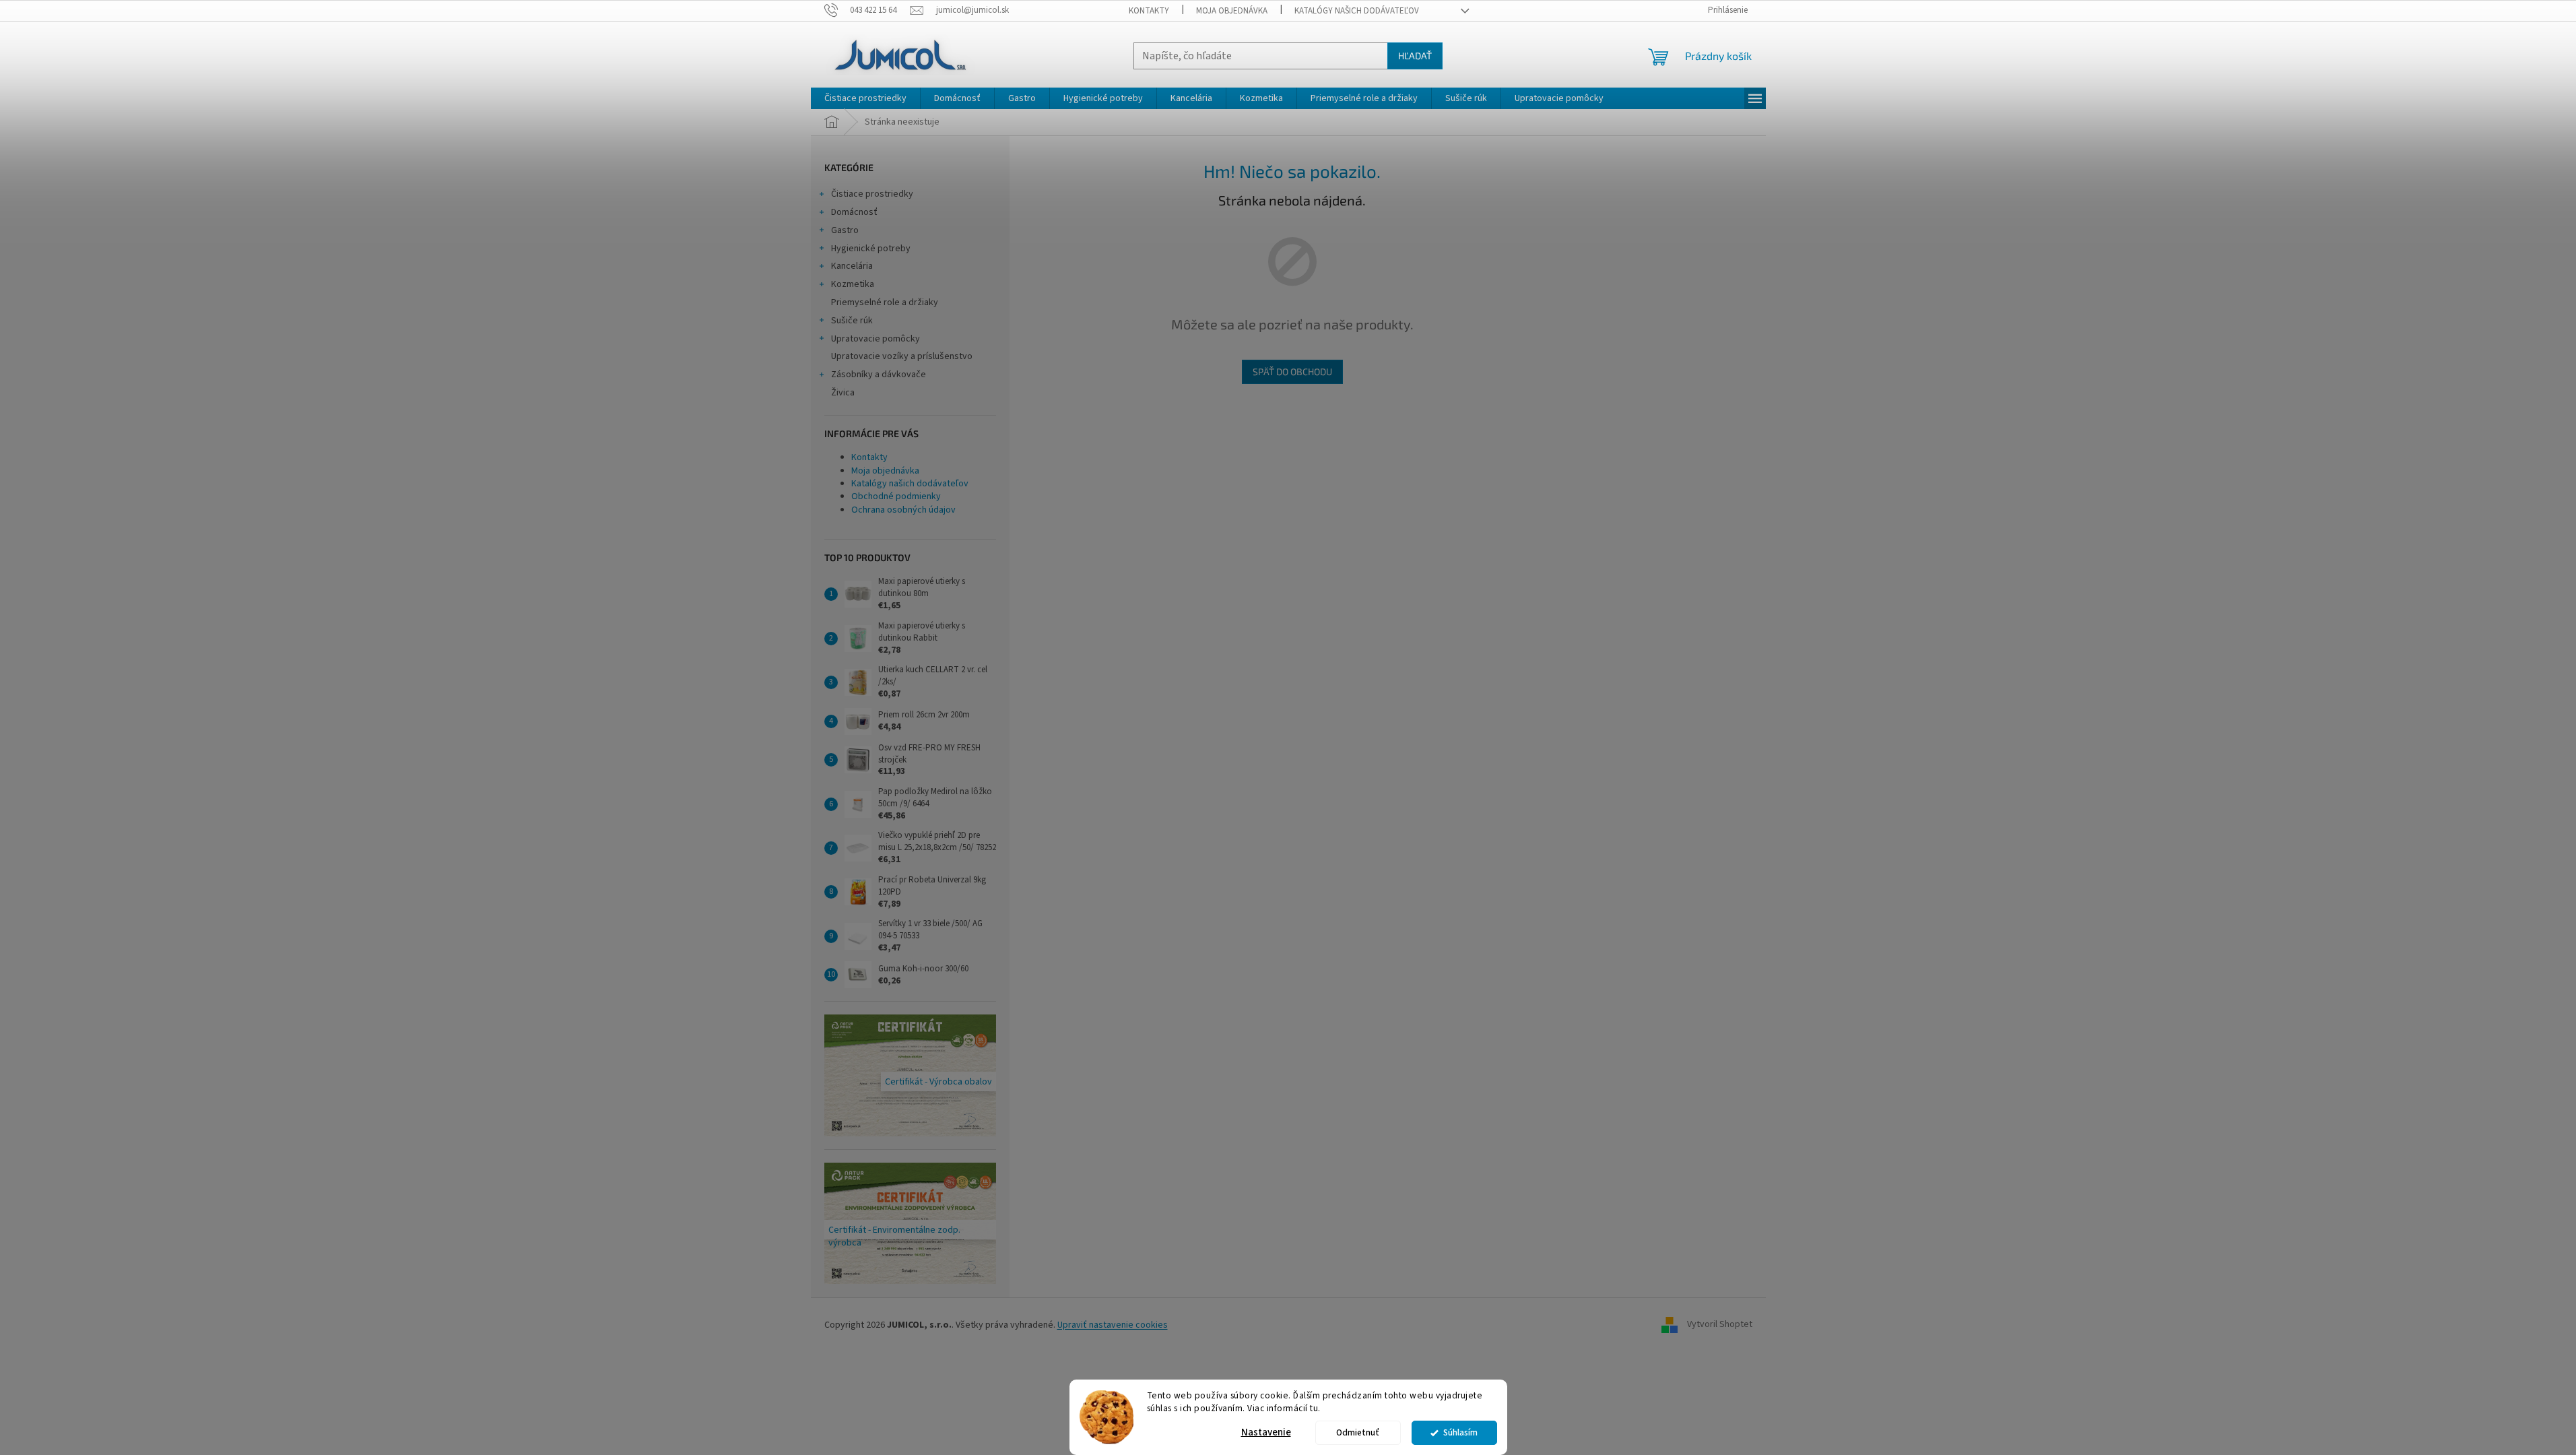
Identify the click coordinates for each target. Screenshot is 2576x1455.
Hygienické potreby (871, 249)
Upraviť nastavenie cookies (1113, 1325)
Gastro (845, 230)
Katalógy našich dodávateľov (1357, 11)
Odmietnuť (1358, 1432)
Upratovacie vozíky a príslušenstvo (902, 356)
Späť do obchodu (1292, 371)
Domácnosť (854, 212)
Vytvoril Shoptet (1720, 1325)
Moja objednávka (1232, 11)
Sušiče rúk (852, 321)
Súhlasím (1460, 1432)
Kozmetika (853, 284)
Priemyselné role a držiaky (885, 302)
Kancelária (852, 266)
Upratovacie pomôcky (876, 339)
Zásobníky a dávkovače (879, 375)
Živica (843, 393)
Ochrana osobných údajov (903, 510)
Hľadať (1415, 56)
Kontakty (1149, 11)
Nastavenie (1266, 1432)
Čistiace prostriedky (872, 194)
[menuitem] (865, 98)
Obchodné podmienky (896, 496)
